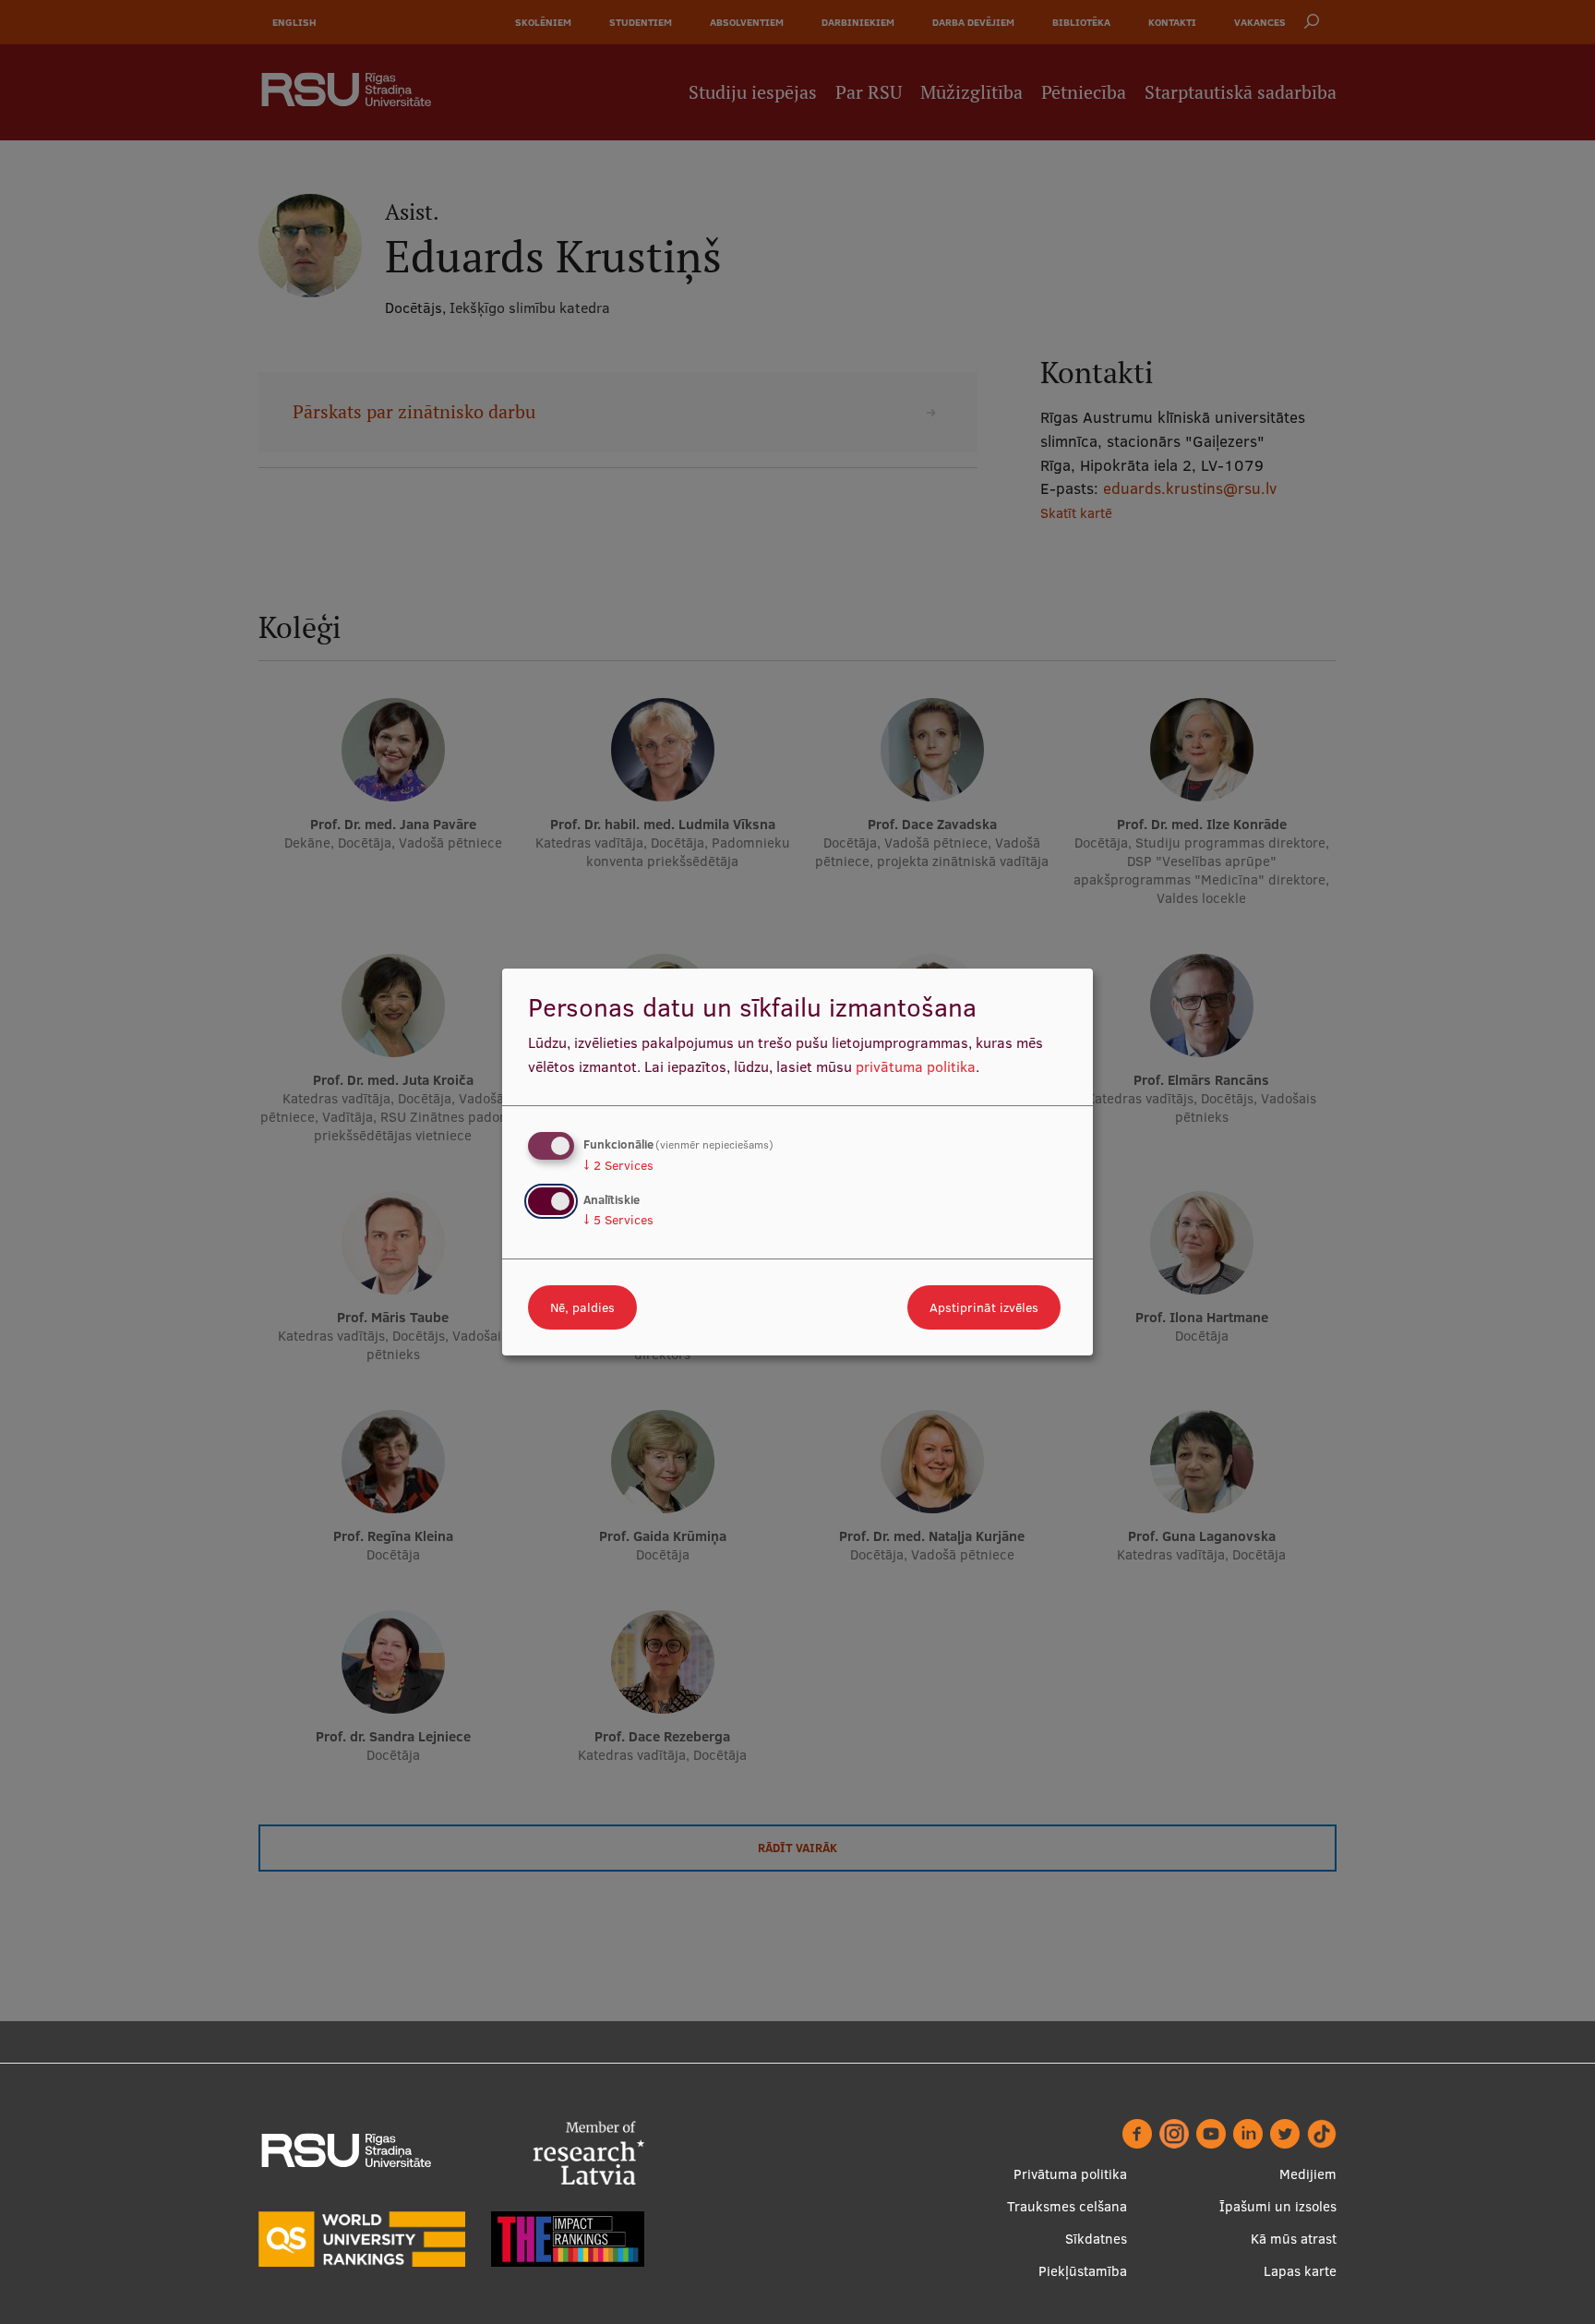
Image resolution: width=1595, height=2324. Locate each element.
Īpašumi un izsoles (1278, 2206)
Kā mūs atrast (1294, 2239)
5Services (618, 1220)
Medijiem (1308, 2174)
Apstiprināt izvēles (984, 1307)
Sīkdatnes (1096, 2239)
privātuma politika (916, 1066)
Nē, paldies (582, 1307)
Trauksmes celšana (1067, 2206)
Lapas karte (1300, 2271)
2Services (618, 1165)
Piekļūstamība (1083, 2271)
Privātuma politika (1070, 2174)
